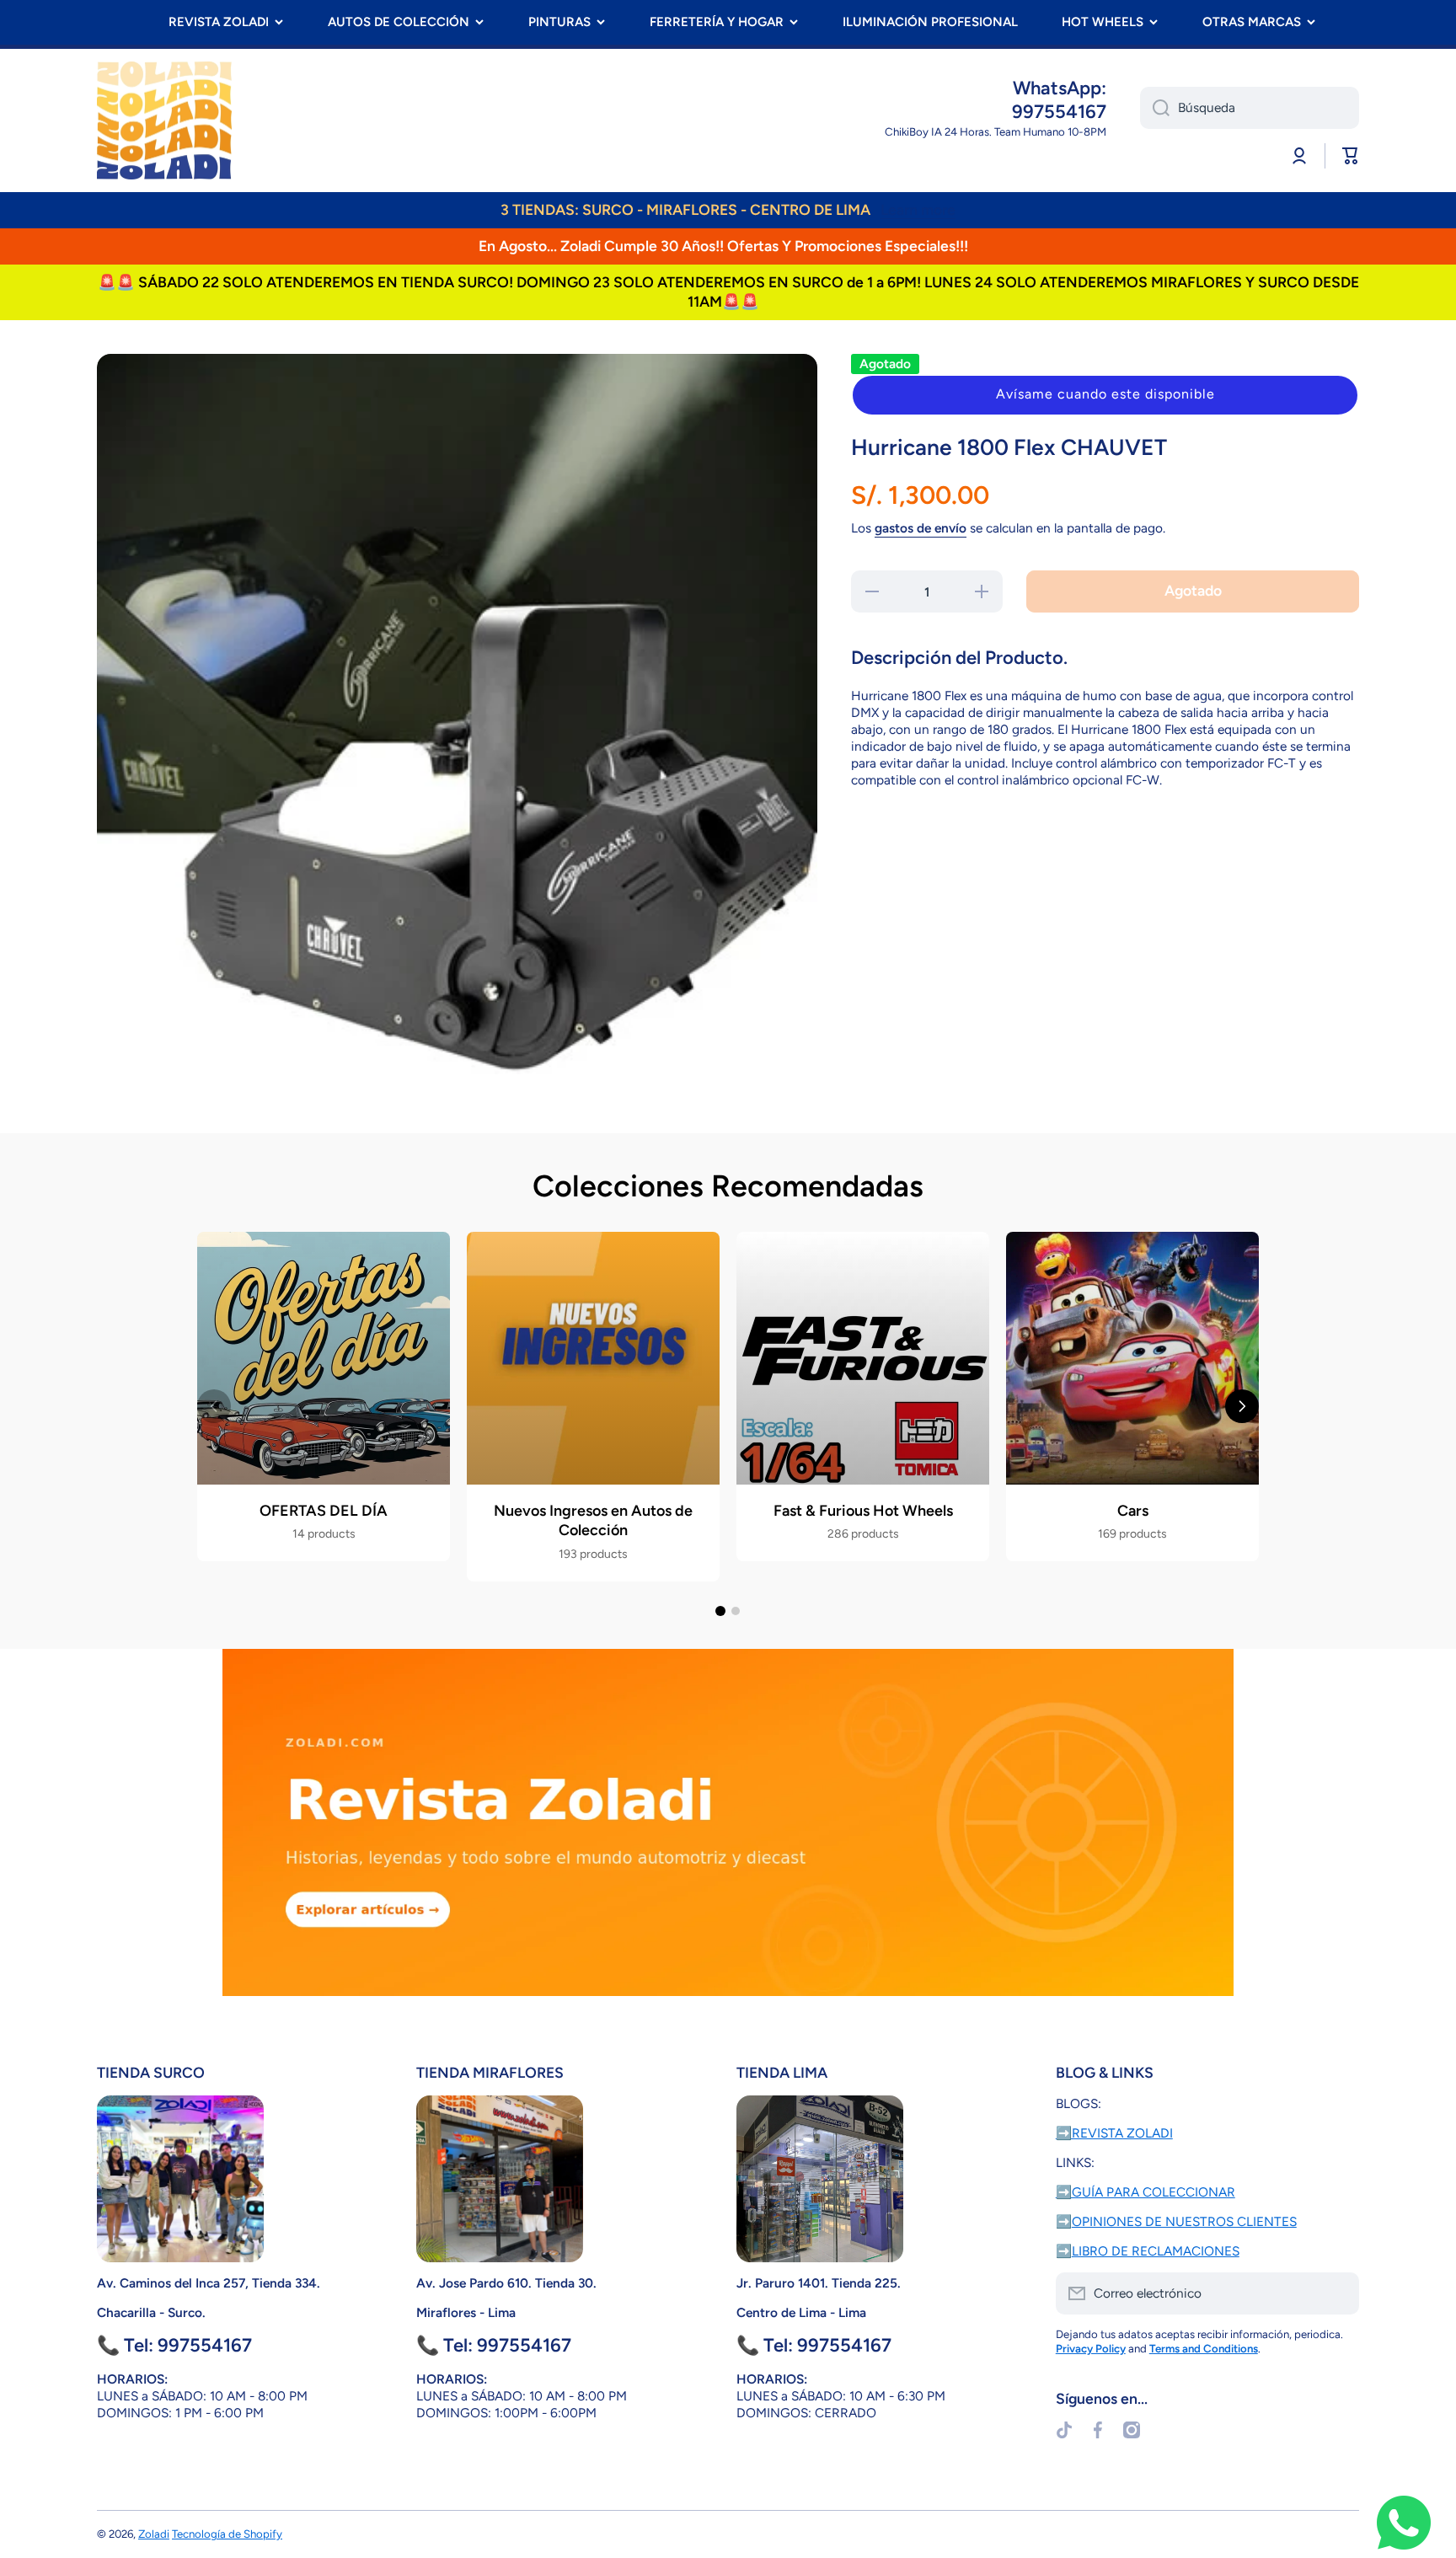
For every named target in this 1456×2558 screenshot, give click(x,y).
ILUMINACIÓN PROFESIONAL (930, 22)
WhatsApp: (1060, 88)
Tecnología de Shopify (227, 2534)
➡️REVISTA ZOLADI (1114, 2133)
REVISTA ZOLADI (219, 22)
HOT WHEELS (1103, 22)
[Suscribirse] (1338, 2293)
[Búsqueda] (1155, 108)
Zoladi (154, 2534)
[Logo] (164, 120)
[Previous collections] (214, 1406)
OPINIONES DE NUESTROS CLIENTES (1184, 2221)
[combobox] (1250, 108)
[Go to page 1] (720, 1611)
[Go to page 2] (736, 1611)
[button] (1105, 395)
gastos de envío (921, 528)
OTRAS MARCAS (1252, 22)
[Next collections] (1242, 1406)
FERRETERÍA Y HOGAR (717, 22)
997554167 (1059, 112)
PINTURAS (559, 22)
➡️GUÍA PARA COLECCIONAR (1146, 2192)
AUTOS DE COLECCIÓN (399, 22)
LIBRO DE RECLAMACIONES (1156, 2251)
